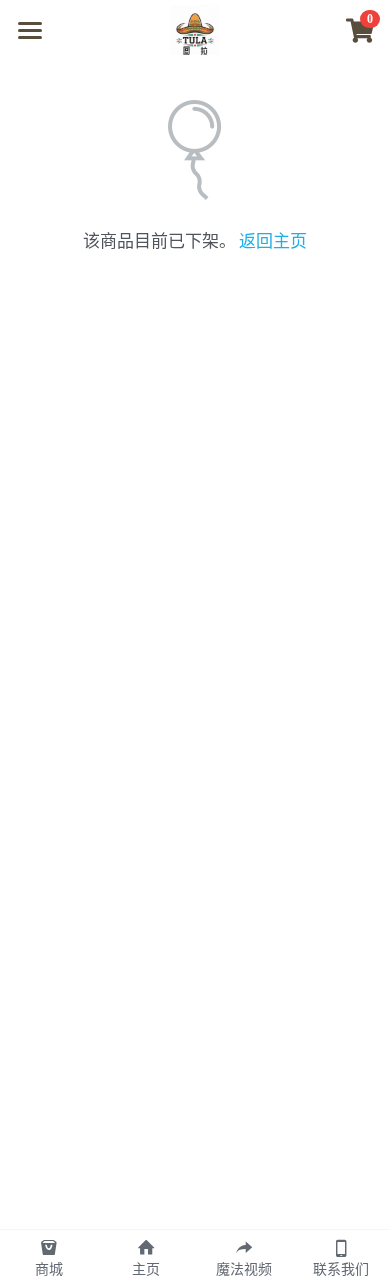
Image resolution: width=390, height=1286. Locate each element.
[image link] (195, 28)
